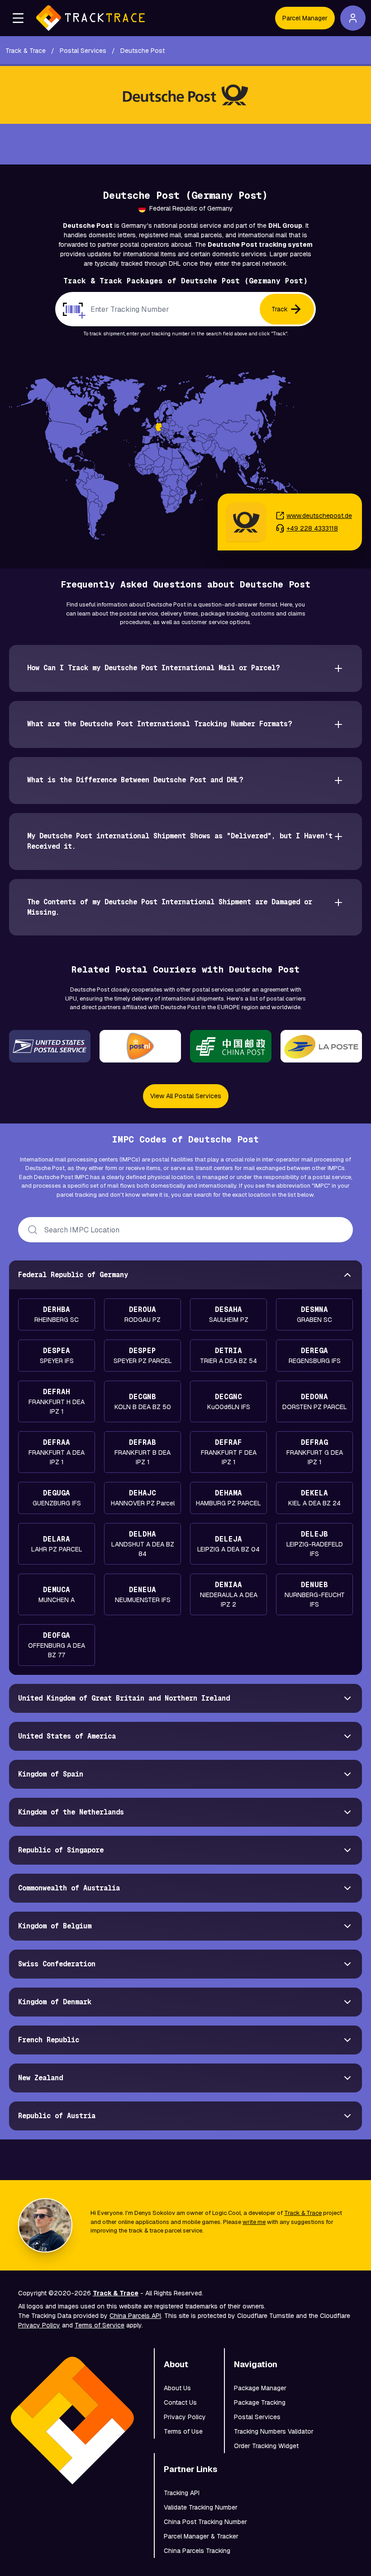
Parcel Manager (305, 18)
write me (254, 2222)
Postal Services (257, 2417)
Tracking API (182, 2493)
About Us (177, 2388)
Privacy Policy (39, 2325)
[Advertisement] (185, 144)
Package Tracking (260, 2402)
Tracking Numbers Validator (274, 2431)
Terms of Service (100, 2325)
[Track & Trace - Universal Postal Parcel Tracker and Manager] (90, 18)
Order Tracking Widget (266, 2446)
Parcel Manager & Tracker (201, 2536)
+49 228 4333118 (312, 528)
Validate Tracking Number (201, 2507)
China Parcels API (135, 2316)
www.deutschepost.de (319, 516)
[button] (18, 18)
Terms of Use (183, 2431)
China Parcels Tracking (197, 2551)
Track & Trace (303, 2213)
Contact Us (180, 2402)
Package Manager (260, 2388)
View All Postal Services (186, 1096)
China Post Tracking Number (205, 2522)
